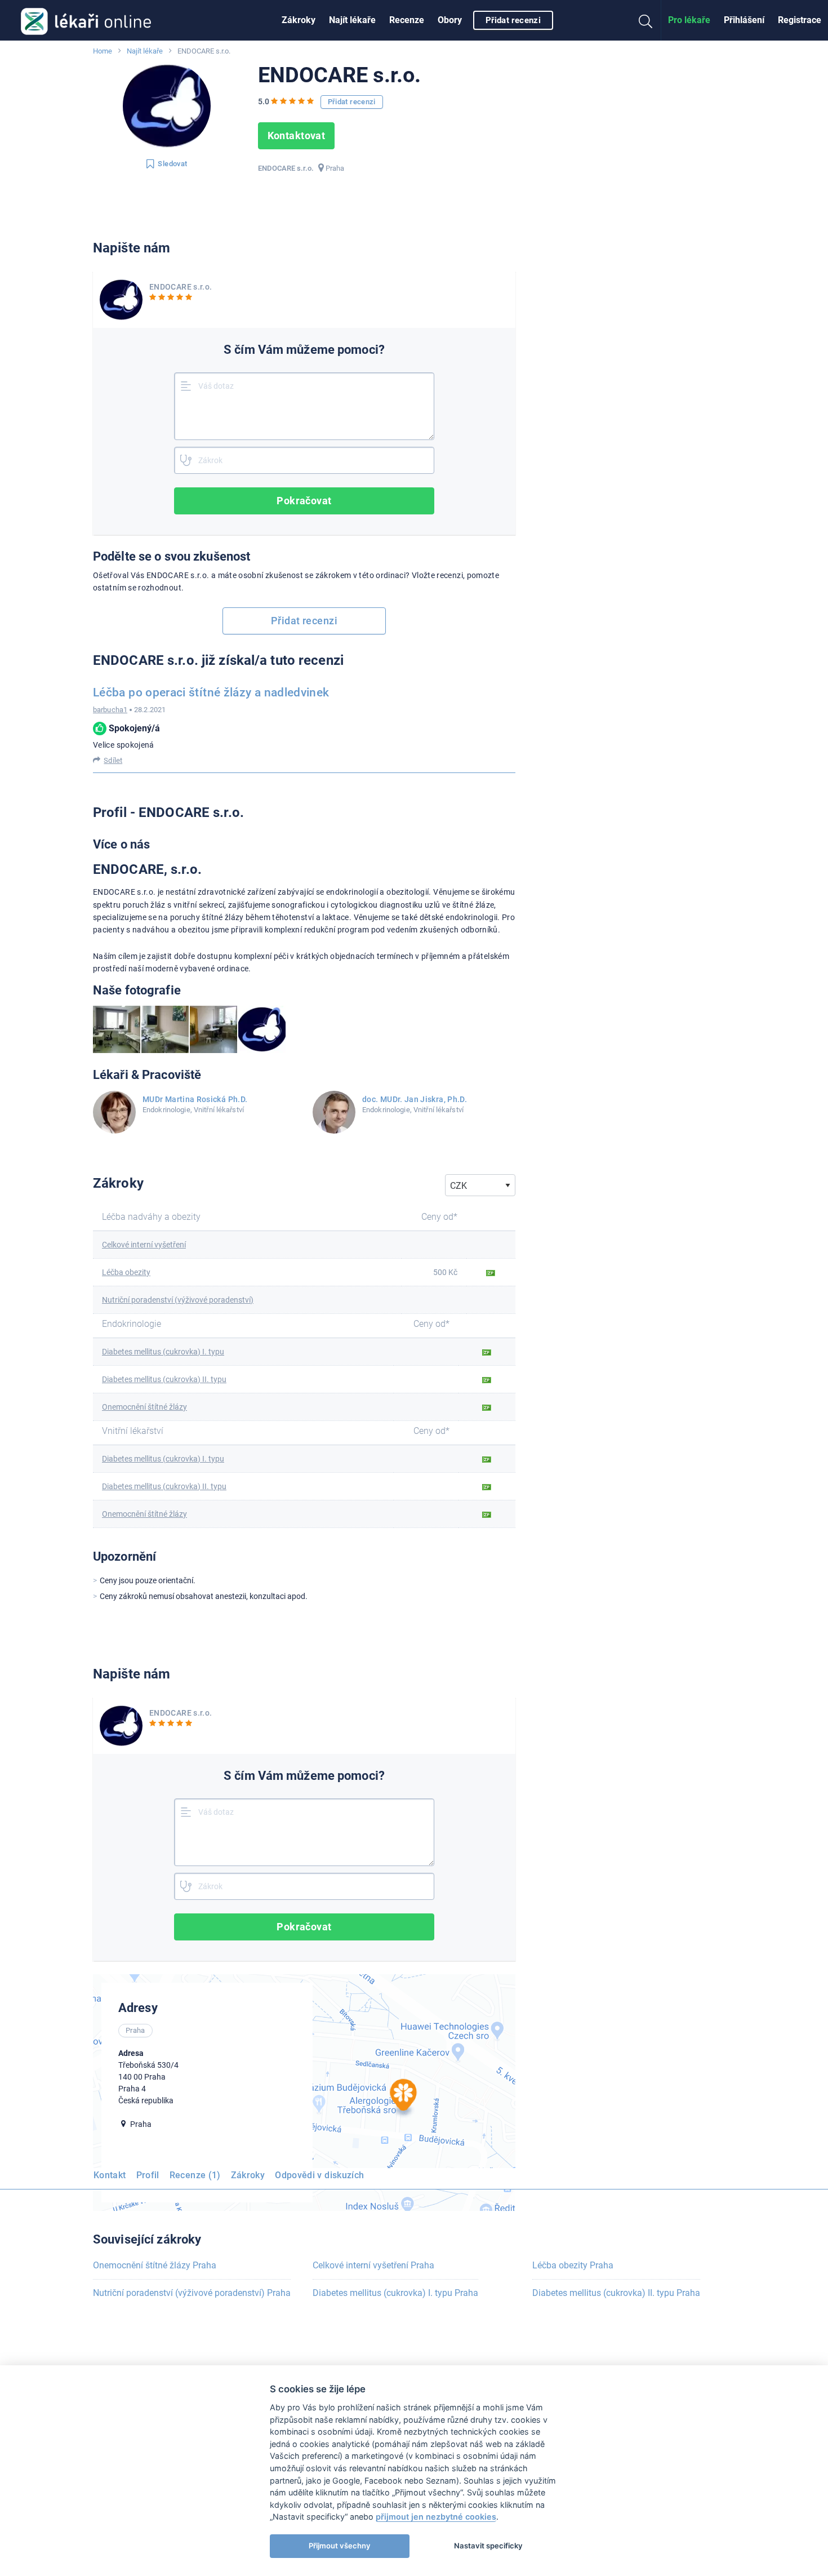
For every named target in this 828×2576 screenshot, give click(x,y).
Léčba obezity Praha (573, 2265)
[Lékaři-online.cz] (86, 20)
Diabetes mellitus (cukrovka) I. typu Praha (395, 2293)
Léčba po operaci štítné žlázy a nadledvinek (211, 692)
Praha (335, 168)
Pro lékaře (689, 20)
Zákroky (299, 20)
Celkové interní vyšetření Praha (373, 2265)
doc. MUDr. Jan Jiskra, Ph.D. (415, 1099)
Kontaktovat (297, 136)
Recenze (407, 20)
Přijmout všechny (340, 2546)
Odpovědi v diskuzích (319, 2175)
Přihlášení (744, 20)
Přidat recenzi (513, 20)
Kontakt (110, 2175)
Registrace (800, 20)
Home (103, 51)
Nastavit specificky (488, 2546)
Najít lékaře (352, 20)
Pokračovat (304, 501)
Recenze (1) (195, 2175)
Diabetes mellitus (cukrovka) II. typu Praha (616, 2293)
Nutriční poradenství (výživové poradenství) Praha (192, 2293)
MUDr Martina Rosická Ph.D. (195, 1099)
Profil (148, 2175)
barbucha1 (110, 710)
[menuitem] (299, 20)
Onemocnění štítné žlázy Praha (155, 2265)
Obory (450, 20)
